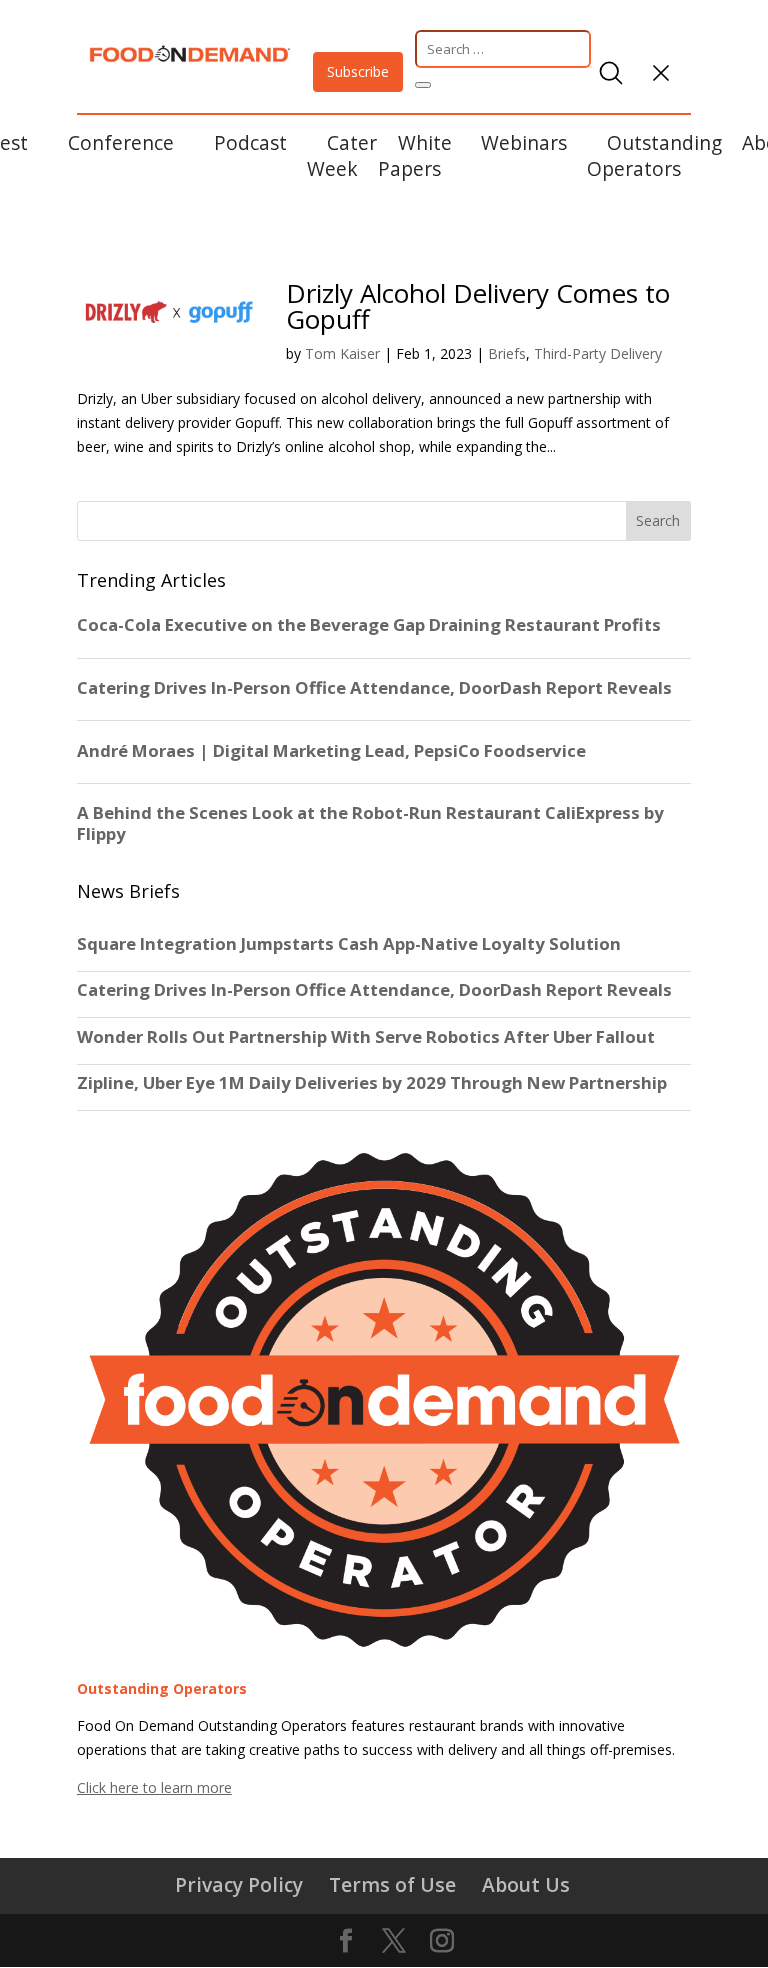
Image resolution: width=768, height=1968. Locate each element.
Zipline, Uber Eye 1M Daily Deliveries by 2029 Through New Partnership (374, 1083)
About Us (526, 1884)
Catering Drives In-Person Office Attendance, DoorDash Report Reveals (374, 990)
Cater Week (342, 155)
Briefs (507, 353)
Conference (121, 142)
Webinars (524, 142)
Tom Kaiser (342, 353)
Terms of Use (392, 1884)
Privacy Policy (239, 1884)
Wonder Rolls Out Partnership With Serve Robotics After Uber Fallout (366, 1037)
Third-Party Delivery (598, 353)
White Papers (415, 155)
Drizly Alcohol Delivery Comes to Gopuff (478, 306)
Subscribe (358, 71)
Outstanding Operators (654, 155)
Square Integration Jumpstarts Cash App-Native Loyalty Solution (349, 944)
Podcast (250, 142)
